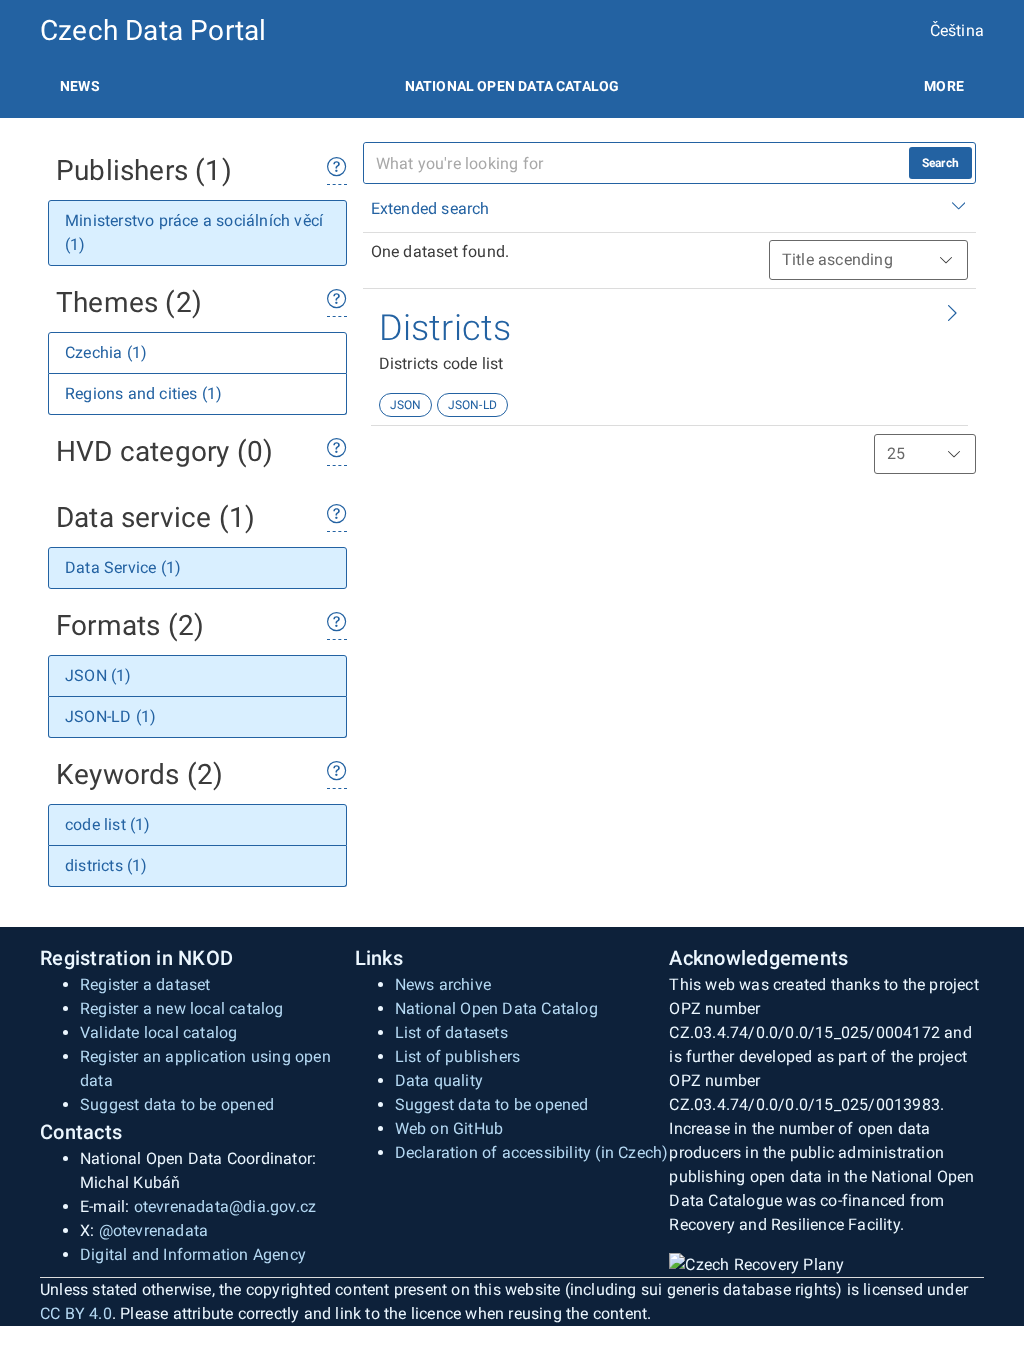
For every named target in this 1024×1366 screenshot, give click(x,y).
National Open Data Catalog (496, 1008)
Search (940, 163)
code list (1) (108, 824)
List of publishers (458, 1056)
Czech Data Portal (153, 30)
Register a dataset (145, 984)
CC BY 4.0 (76, 1313)
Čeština (957, 30)
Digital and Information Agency (193, 1254)
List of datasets (451, 1032)
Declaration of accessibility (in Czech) (532, 1152)
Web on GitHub (449, 1128)
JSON (406, 405)
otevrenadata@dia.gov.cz (225, 1206)
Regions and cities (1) (143, 393)
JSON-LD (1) (110, 716)
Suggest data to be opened (177, 1104)
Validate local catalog (158, 1032)
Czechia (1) (106, 352)
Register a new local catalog (182, 1008)
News (80, 86)
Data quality (439, 1080)
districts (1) (106, 865)
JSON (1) (98, 675)
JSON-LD (472, 405)
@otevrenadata (154, 1230)
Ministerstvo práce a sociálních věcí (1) (194, 232)
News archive (443, 984)
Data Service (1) (123, 567)
